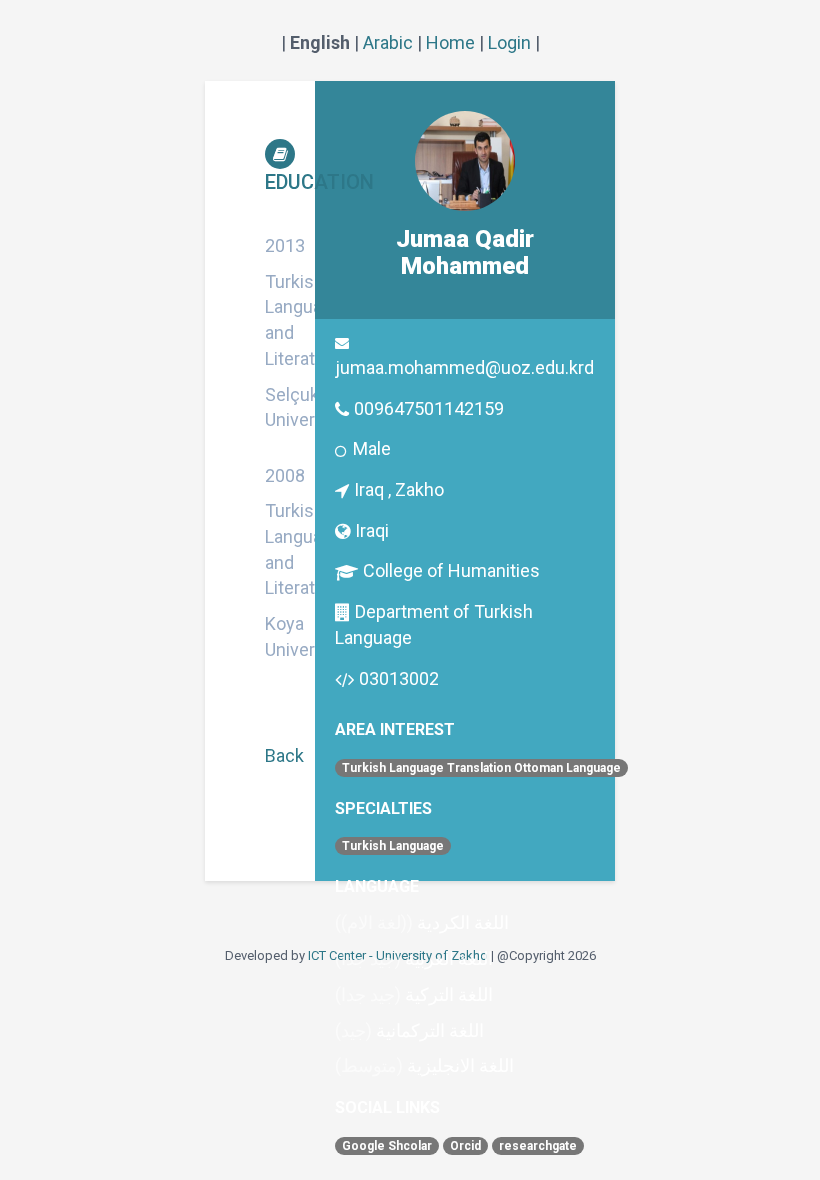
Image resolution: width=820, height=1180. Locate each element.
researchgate (538, 1146)
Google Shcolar (387, 1146)
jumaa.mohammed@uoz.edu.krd (464, 367)
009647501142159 (429, 408)
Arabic (388, 42)
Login (509, 42)
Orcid (465, 1146)
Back (284, 755)
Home (450, 42)
